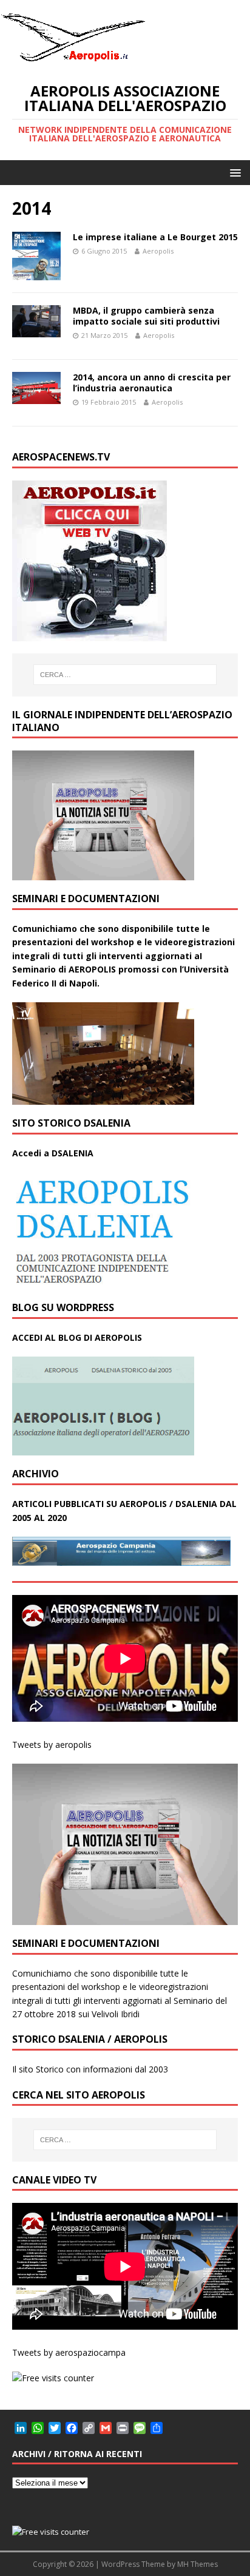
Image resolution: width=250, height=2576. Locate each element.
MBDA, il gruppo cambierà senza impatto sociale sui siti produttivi (146, 316)
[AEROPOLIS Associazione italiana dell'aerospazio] (73, 62)
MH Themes (198, 2564)
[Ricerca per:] (125, 675)
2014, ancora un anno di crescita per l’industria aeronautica (152, 383)
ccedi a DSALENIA (56, 1153)
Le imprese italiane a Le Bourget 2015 (155, 237)
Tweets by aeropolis (52, 1745)
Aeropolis (158, 251)
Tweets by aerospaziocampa (69, 2352)
